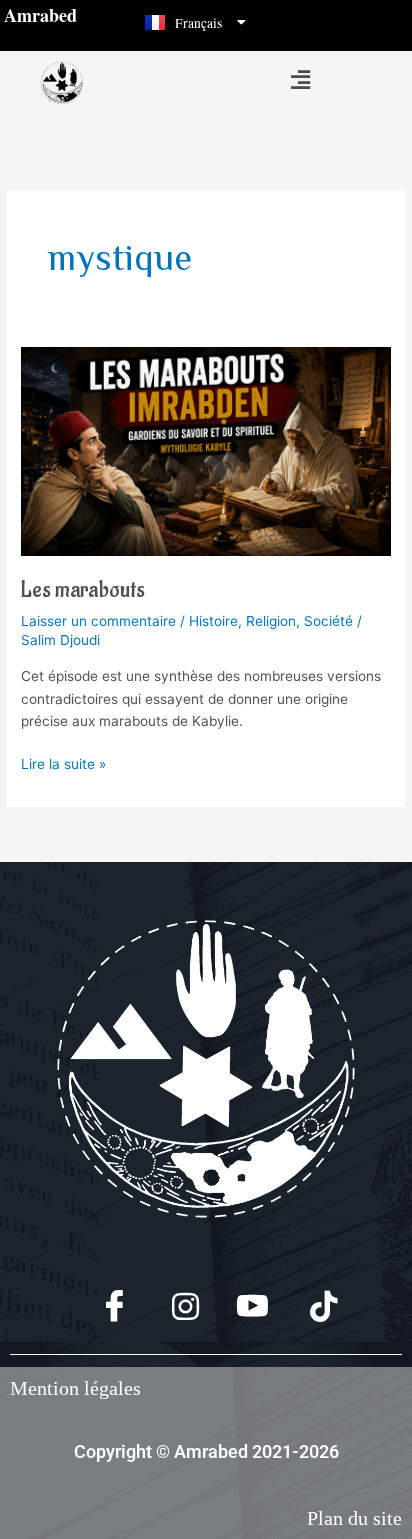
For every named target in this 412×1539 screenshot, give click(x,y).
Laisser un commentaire (98, 621)
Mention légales (75, 1388)
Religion (271, 621)
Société (328, 621)
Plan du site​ (354, 1518)
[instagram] (171, 1308)
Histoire (213, 621)
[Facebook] (102, 1308)
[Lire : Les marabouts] (206, 450)
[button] (300, 79)
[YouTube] (240, 1308)
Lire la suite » (63, 762)
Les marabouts (83, 590)
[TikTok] (309, 1308)
